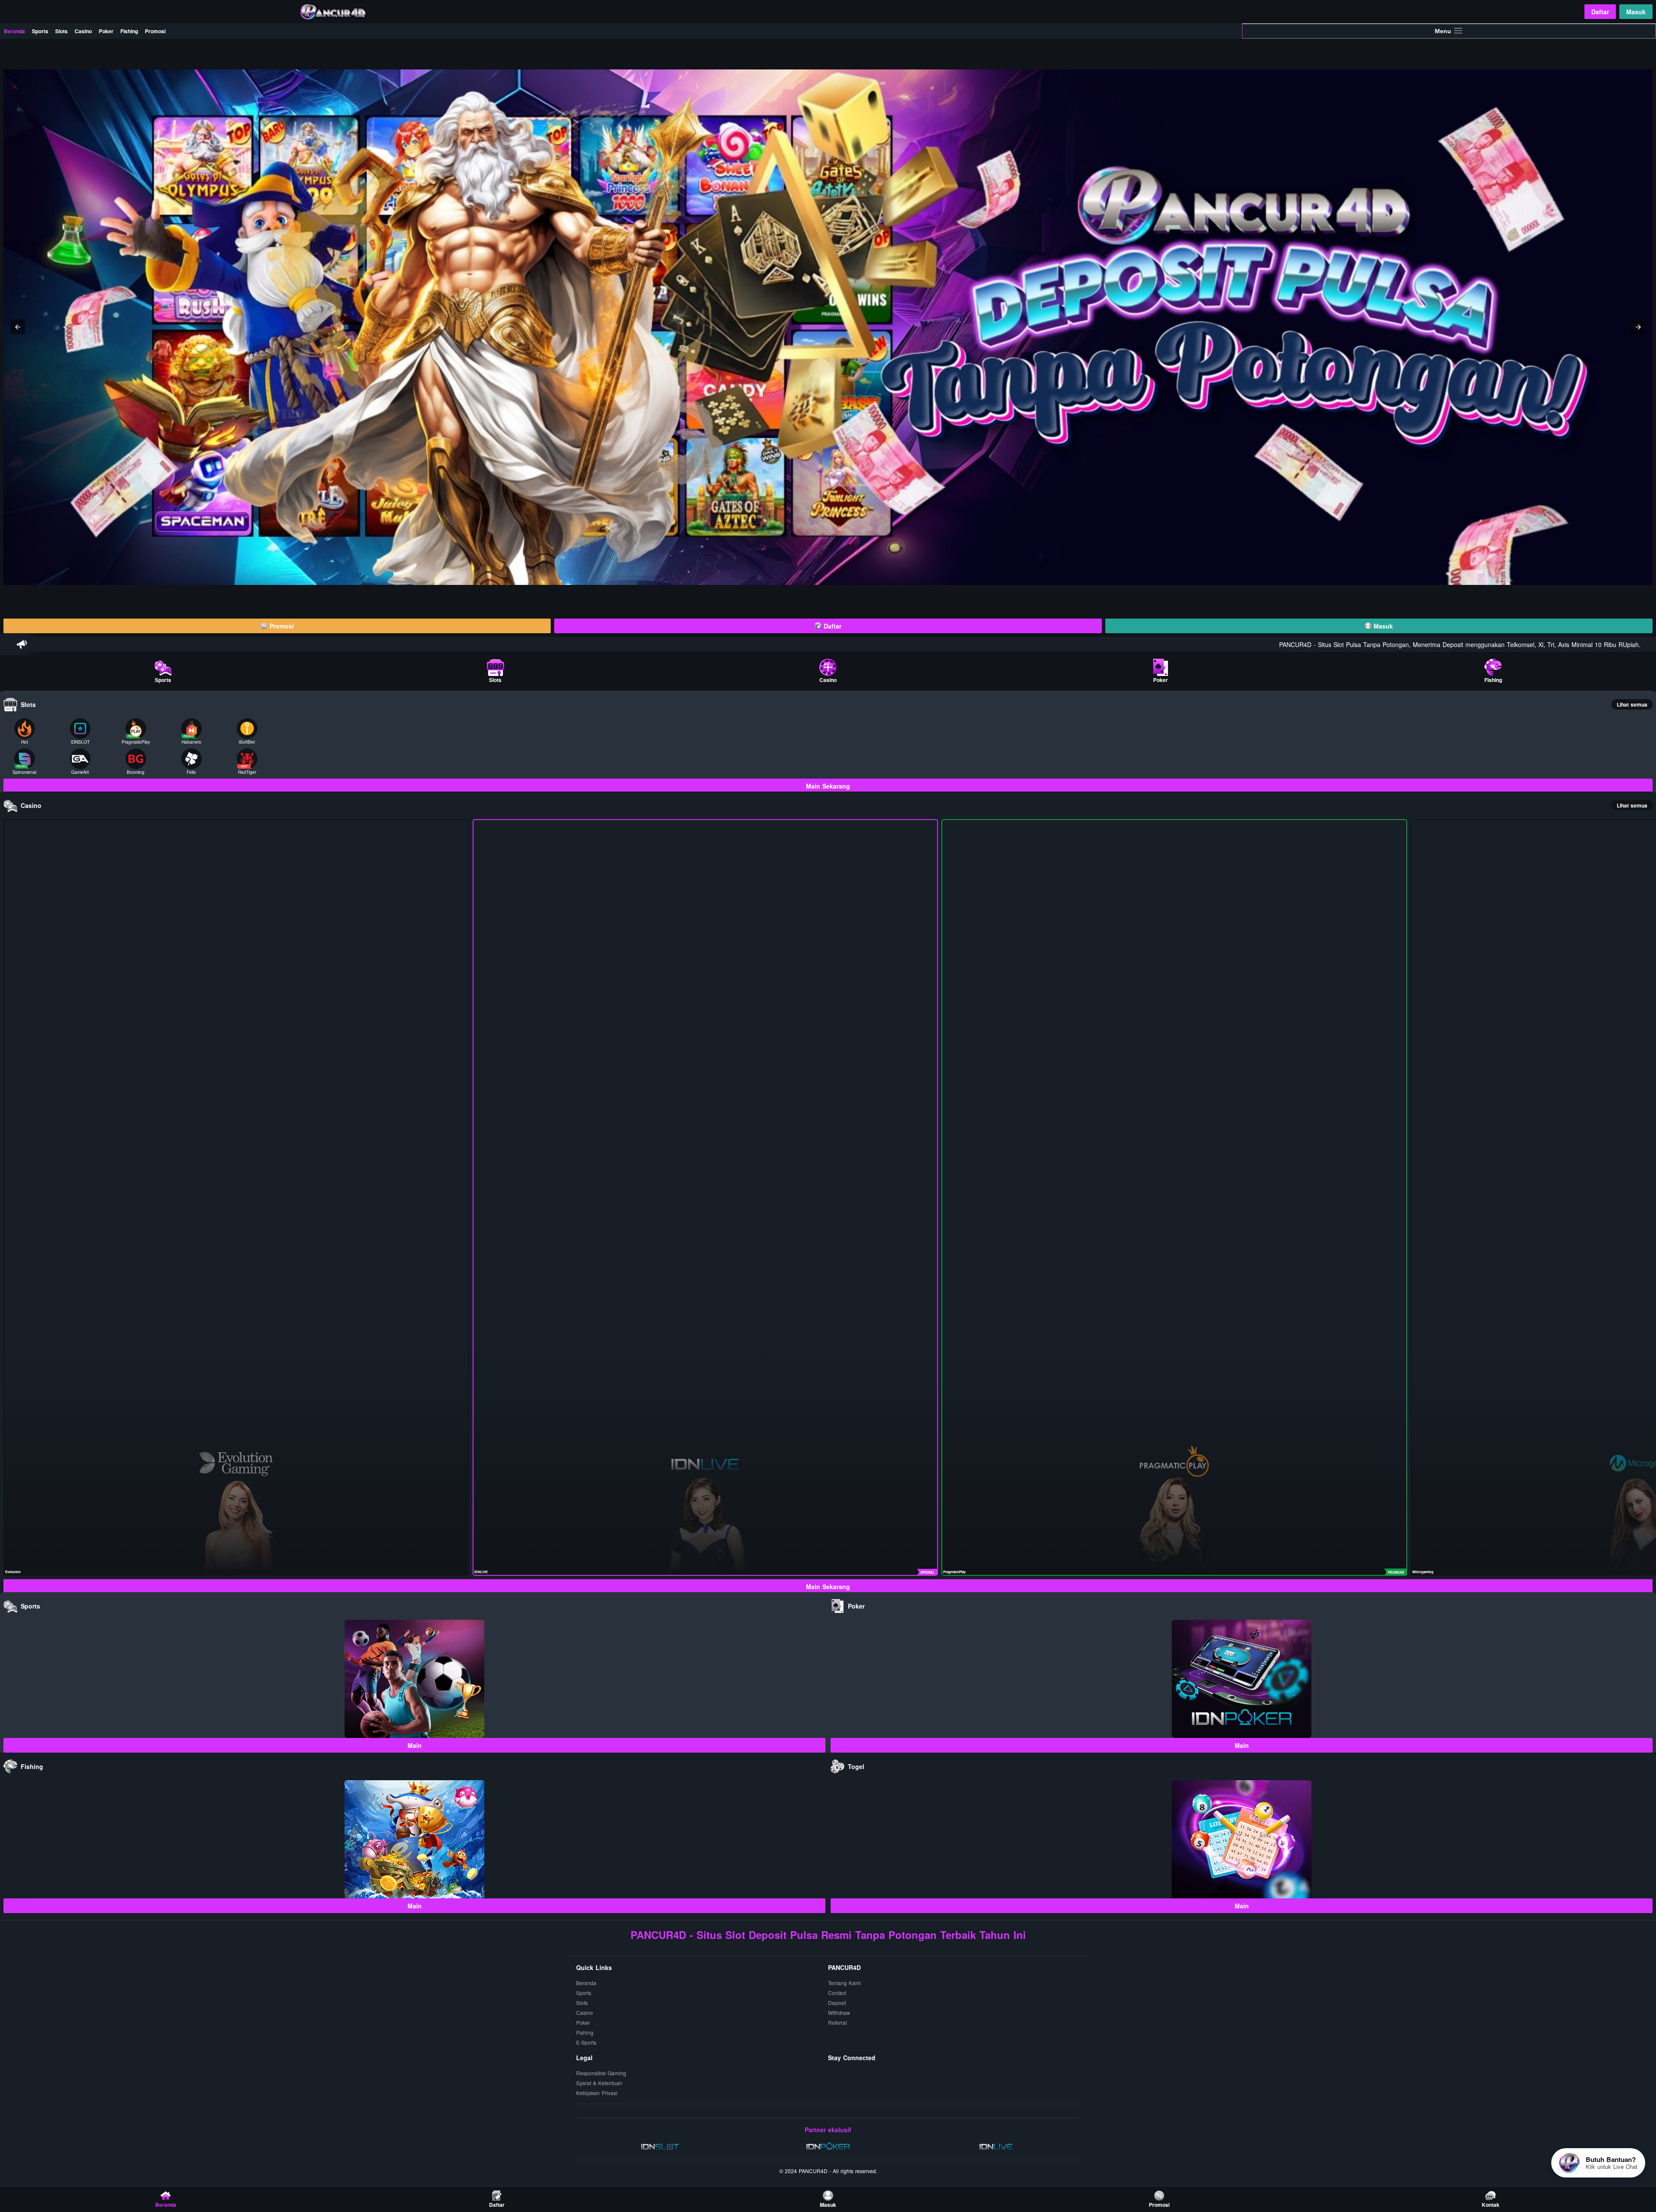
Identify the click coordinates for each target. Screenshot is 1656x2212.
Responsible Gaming (601, 2073)
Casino (83, 31)
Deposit (837, 2003)
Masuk (1636, 12)
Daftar (1600, 12)
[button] (18, 327)
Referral (837, 2022)
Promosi (155, 31)
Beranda (14, 31)
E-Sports (586, 2042)
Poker (106, 31)
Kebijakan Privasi (597, 2093)
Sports (40, 31)
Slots (61, 31)
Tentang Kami (844, 1983)
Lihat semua (1632, 704)
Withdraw (839, 2012)
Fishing (129, 31)
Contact (837, 1993)
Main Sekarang (828, 786)
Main (415, 1745)
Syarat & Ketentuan (599, 2083)
